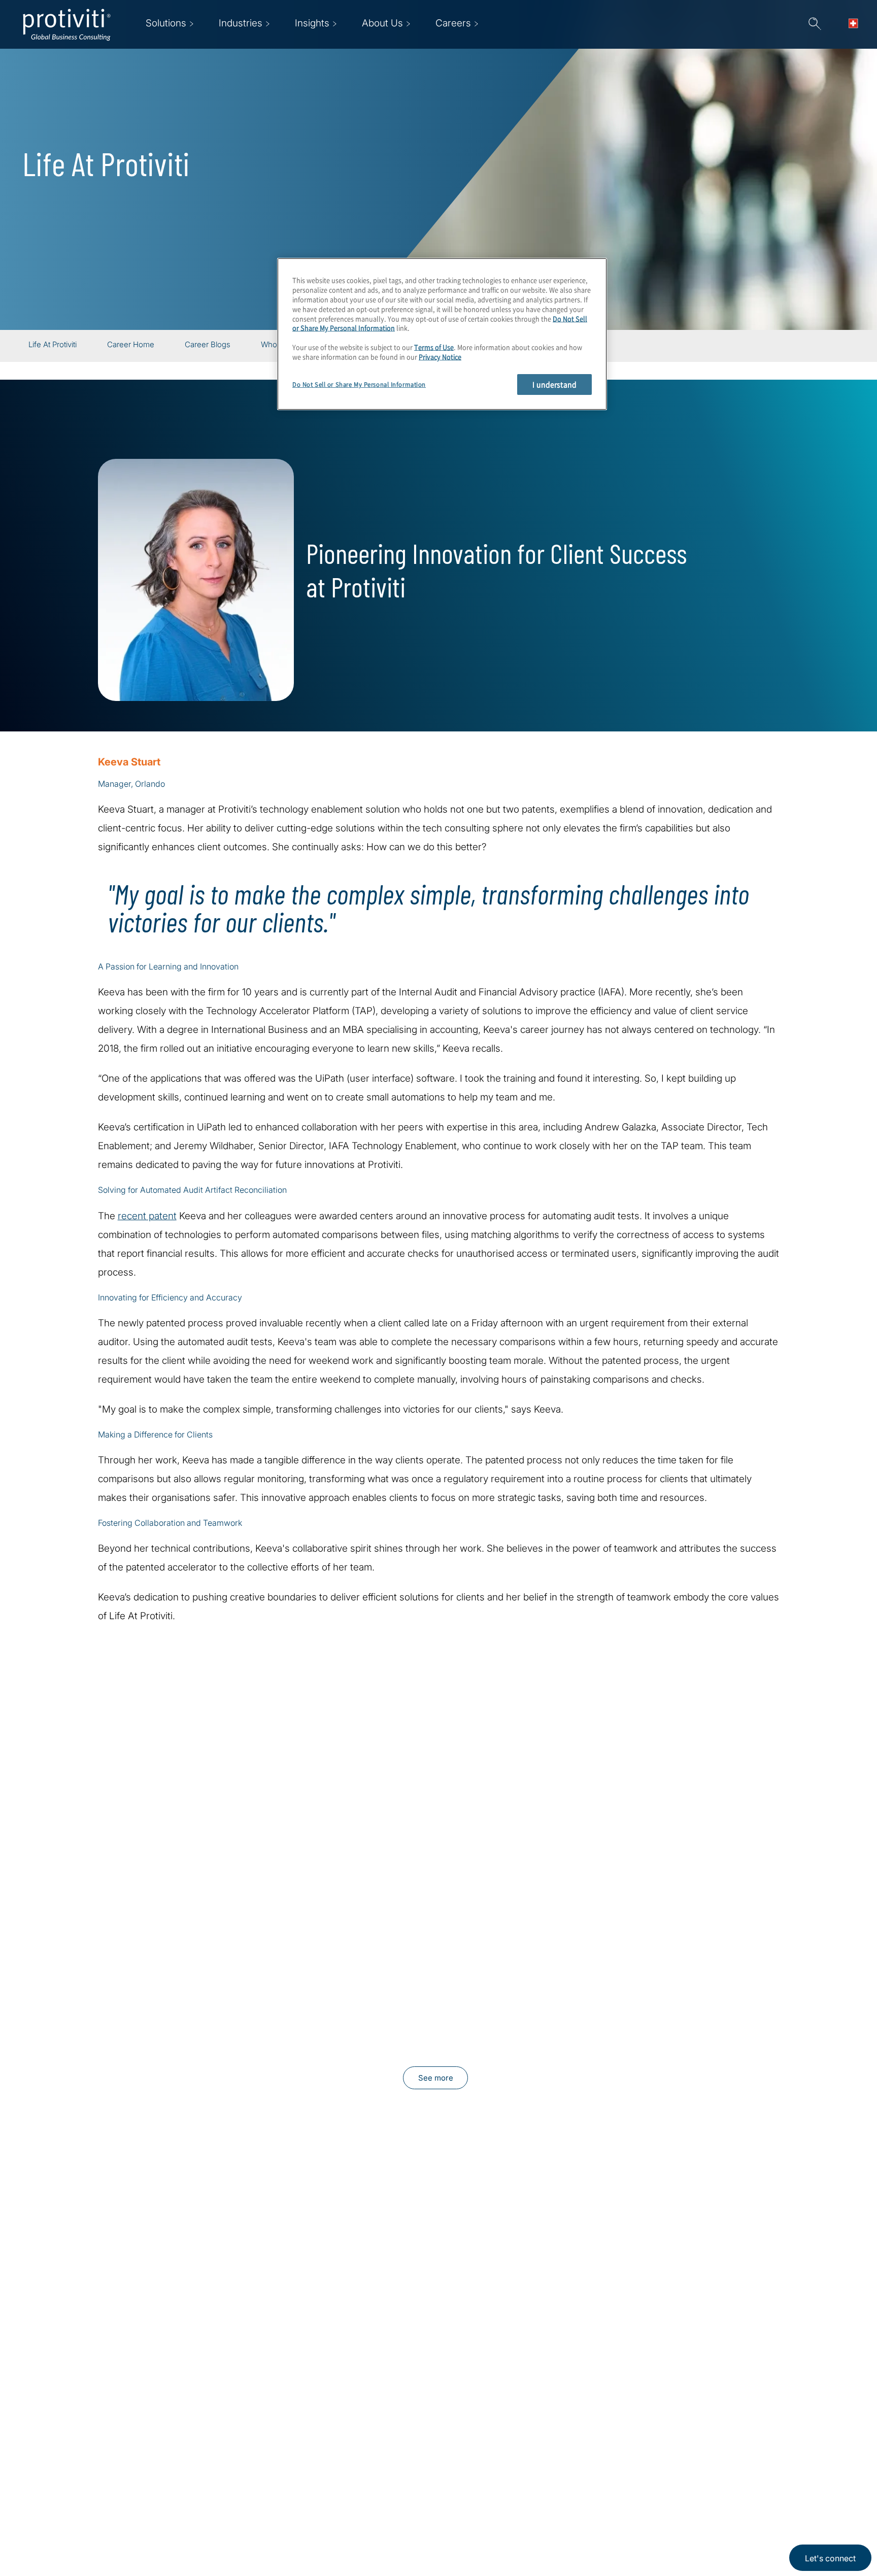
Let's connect (830, 2558)
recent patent (147, 1216)
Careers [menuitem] (453, 23)
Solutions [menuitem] (166, 23)
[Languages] (856, 24)
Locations (312, 2450)
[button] (815, 24)
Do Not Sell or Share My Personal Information (359, 384)
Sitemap (309, 2508)
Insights (245, 2537)
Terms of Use (434, 347)
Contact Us (252, 2508)
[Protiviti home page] (83, 2463)
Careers (245, 2479)
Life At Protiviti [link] (53, 345)
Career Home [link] (131, 345)
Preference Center (331, 2479)
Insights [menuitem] (312, 23)
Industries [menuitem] (241, 23)
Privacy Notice (440, 357)
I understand (554, 384)
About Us (248, 2450)
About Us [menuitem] (382, 23)
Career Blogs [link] (208, 345)
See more (436, 2078)
